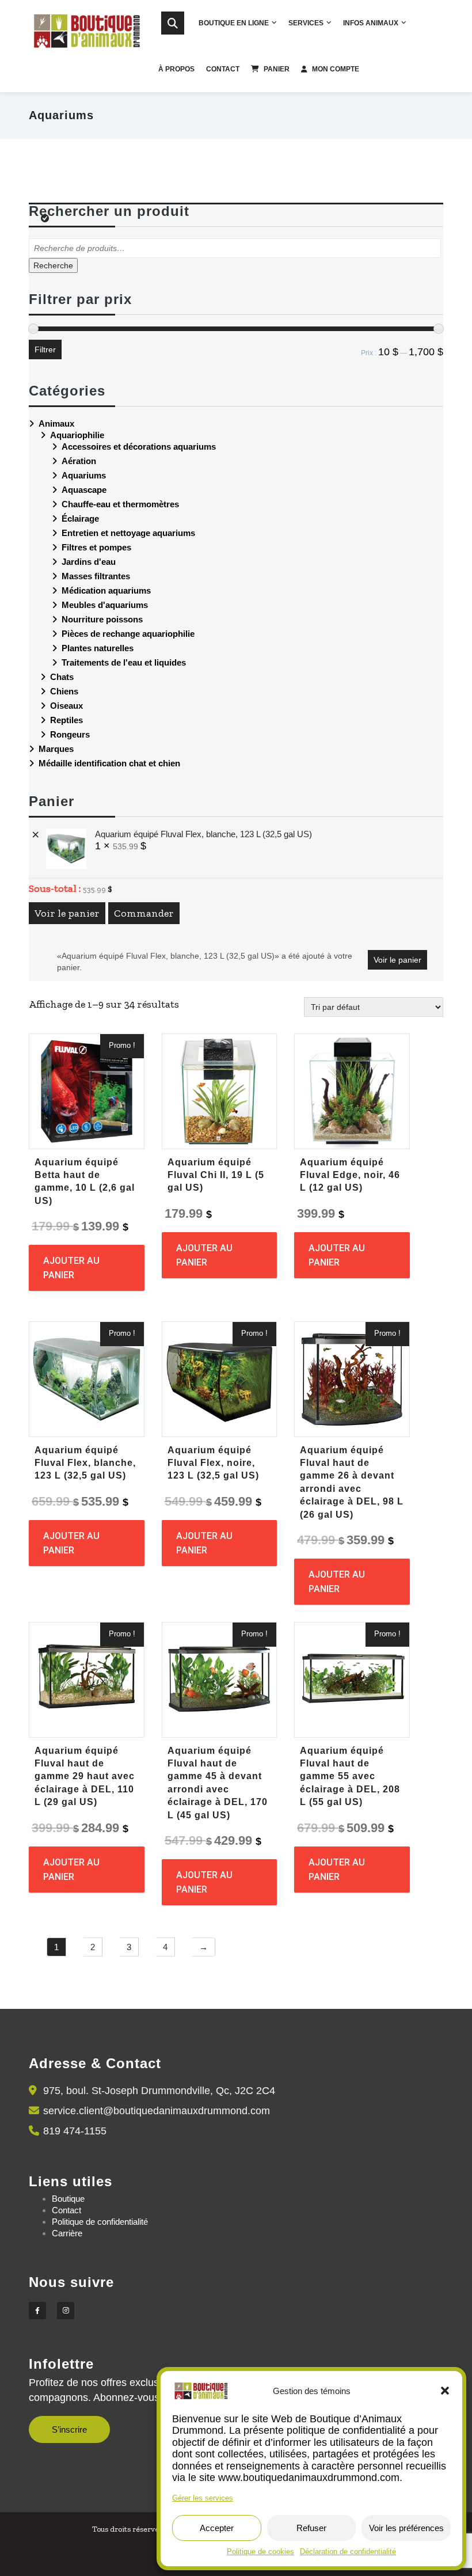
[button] (445, 2391)
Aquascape (84, 490)
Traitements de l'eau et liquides (124, 662)
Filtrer (45, 349)
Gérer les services (203, 2498)
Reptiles (66, 720)
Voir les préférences (406, 2528)
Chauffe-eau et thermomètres (120, 504)
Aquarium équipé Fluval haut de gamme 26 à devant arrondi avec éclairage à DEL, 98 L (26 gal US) (352, 1482)
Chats (62, 677)
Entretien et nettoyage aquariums (128, 533)
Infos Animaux (371, 23)
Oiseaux (66, 706)
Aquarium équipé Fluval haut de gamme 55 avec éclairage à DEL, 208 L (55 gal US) (350, 1777)
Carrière (67, 2233)
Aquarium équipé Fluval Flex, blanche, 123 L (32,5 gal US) (203, 834)
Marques (56, 749)
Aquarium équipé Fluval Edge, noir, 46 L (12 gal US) (350, 1175)
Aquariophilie (77, 435)
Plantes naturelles (98, 648)
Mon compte (336, 69)
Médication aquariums (106, 590)
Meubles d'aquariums (105, 605)
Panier (277, 69)
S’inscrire (69, 2429)
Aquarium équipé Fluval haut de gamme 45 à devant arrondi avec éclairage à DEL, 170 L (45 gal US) (218, 1783)
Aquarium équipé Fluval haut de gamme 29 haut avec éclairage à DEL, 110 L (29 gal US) (85, 1777)
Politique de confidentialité (100, 2222)
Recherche (53, 265)
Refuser (311, 2528)
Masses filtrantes (96, 576)
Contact (223, 69)
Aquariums (84, 475)
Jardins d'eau (89, 562)
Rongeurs (70, 734)
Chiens (64, 691)
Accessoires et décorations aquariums (139, 447)
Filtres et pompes (96, 547)
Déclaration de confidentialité (348, 2552)
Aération (79, 461)
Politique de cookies (260, 2552)
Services (306, 23)
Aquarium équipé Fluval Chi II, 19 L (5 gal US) (216, 1175)
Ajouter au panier (71, 1268)
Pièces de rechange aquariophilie (128, 634)
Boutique (68, 2199)
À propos (176, 69)
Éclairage (80, 518)
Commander (144, 913)
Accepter (217, 2528)
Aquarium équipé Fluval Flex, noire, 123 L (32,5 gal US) (213, 1463)
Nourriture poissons (102, 619)
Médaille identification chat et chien (109, 763)
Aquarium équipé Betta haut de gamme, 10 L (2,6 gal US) (85, 1181)
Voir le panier (67, 913)
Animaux (56, 423)
